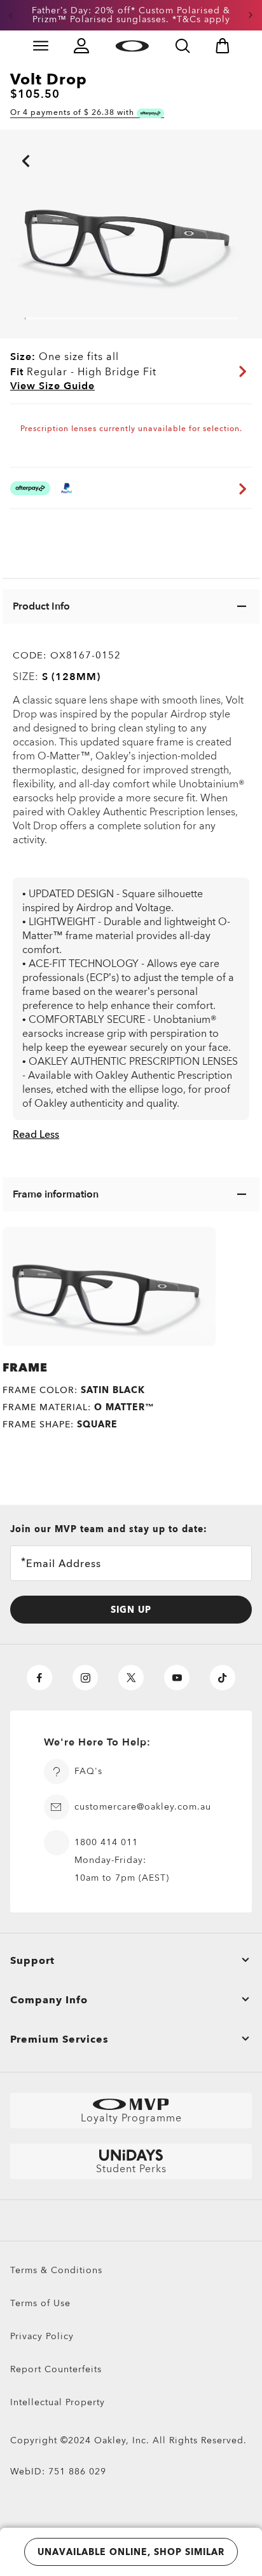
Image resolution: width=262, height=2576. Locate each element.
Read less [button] (36, 1135)
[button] (11, 15)
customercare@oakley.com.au (143, 1807)
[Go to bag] (223, 46)
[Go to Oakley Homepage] (132, 46)
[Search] (183, 46)
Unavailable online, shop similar (131, 2552)
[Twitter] (131, 1678)
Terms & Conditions (56, 2270)
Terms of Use (40, 2303)
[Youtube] (177, 1678)
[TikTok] (223, 1678)
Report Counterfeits (56, 2369)
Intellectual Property (58, 2402)
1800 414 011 (106, 1842)
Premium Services (59, 2039)
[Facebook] (39, 1678)
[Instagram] (85, 1678)
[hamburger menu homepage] (41, 46)
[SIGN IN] (81, 46)
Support (32, 1961)
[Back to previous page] (6, 143)
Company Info (49, 2000)
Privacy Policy (42, 2336)
